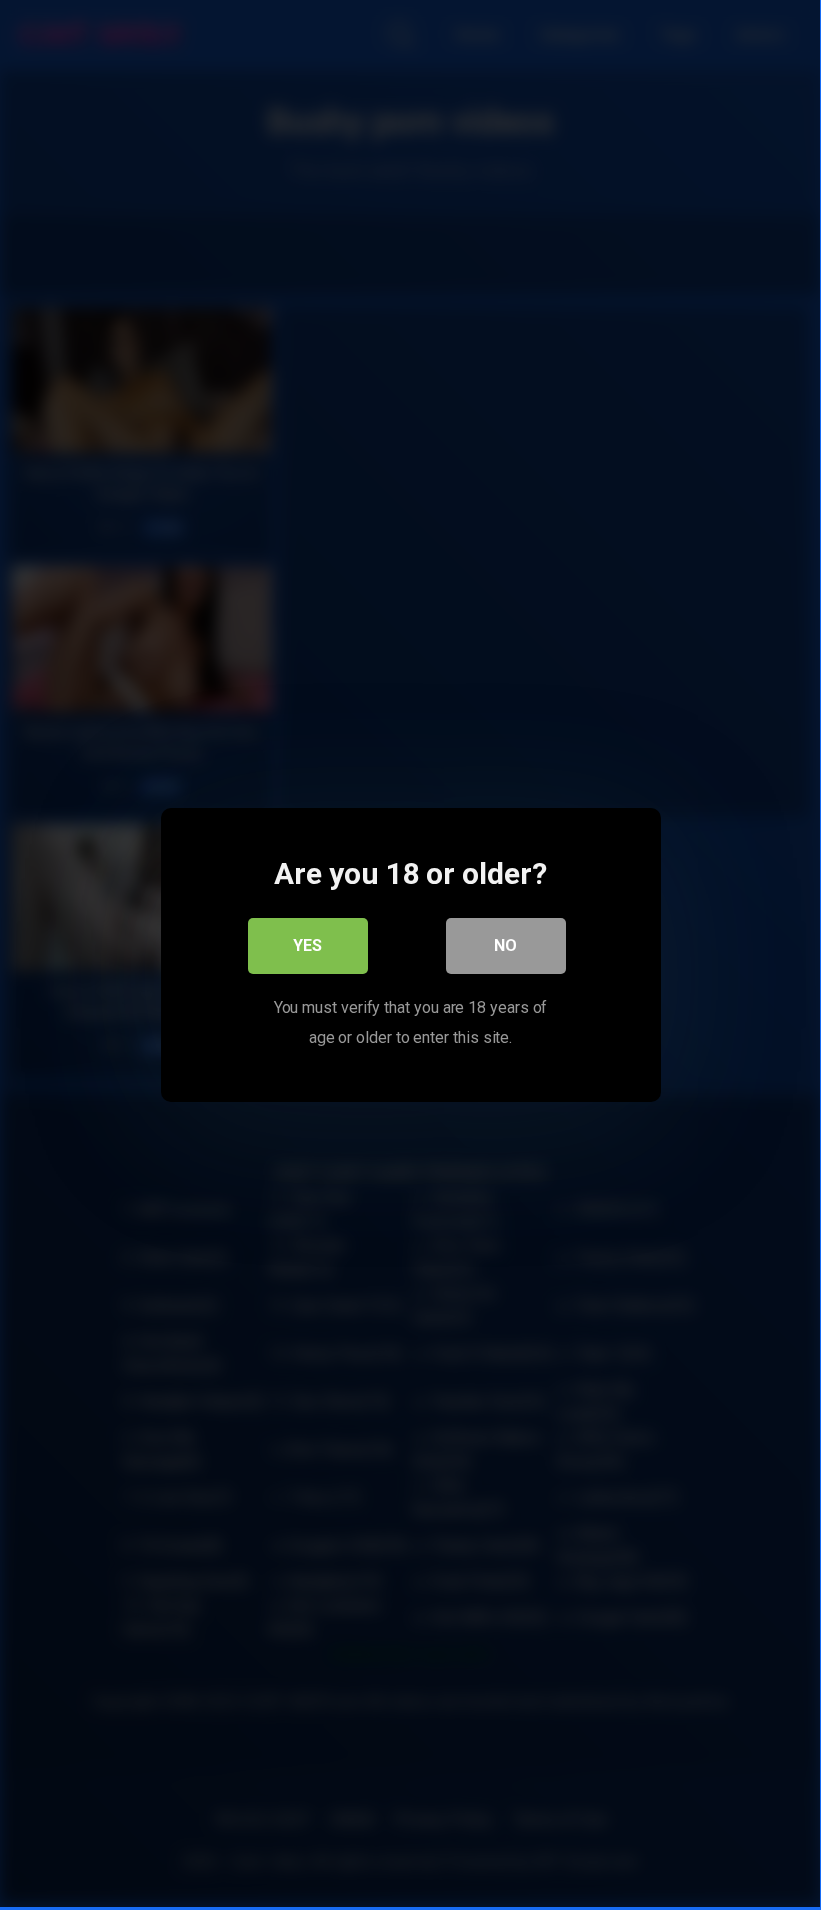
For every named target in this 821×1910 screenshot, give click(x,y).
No (505, 945)
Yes (307, 945)
